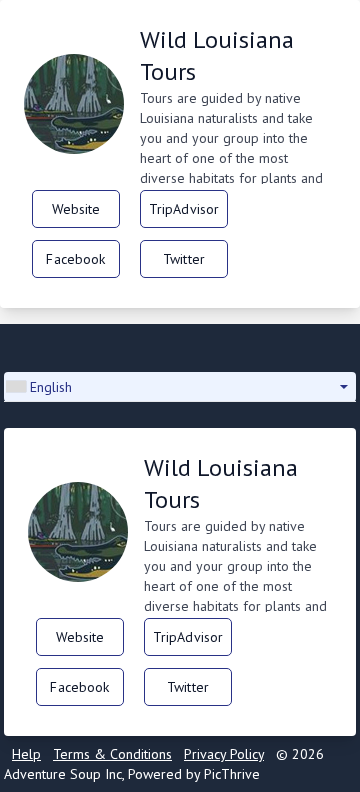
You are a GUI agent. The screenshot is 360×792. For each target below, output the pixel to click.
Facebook (75, 259)
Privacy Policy (224, 754)
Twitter (184, 259)
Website (76, 209)
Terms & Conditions (112, 754)
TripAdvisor (184, 209)
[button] (180, 387)
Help (26, 754)
